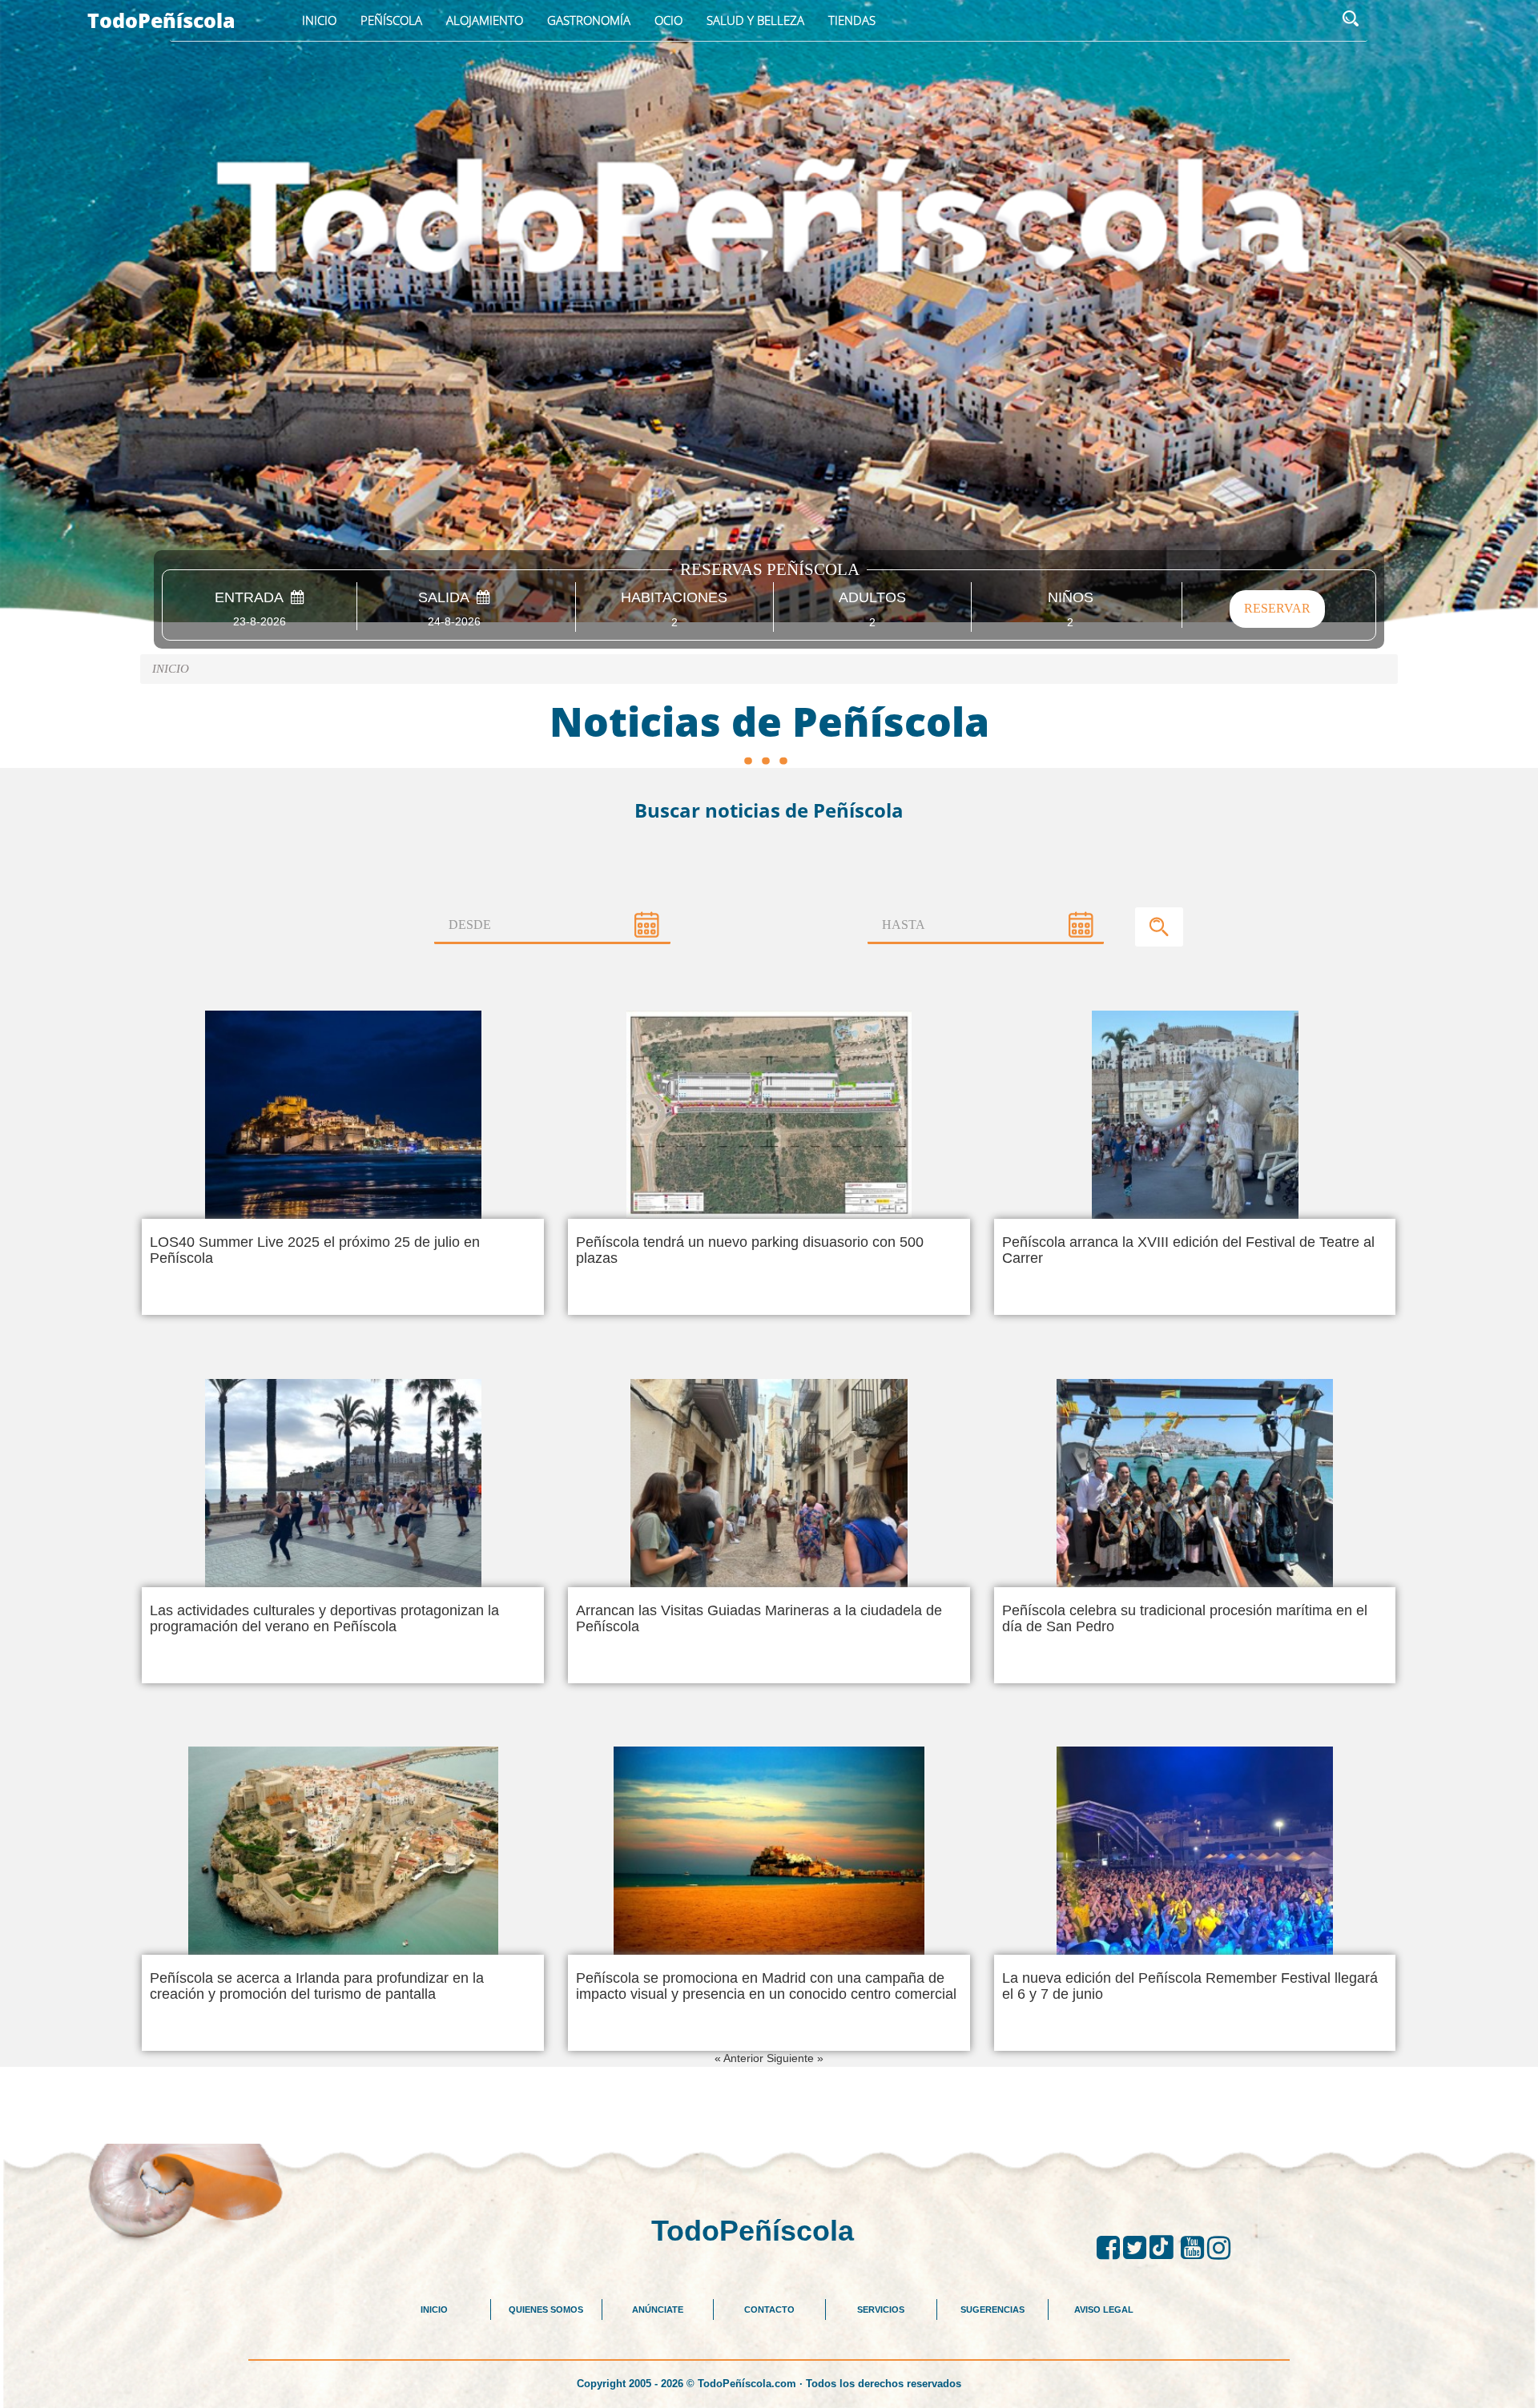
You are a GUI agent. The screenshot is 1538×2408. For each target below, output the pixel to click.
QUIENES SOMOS (546, 2310)
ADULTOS (872, 598)
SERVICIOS (881, 2310)
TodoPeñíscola (161, 20)
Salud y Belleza (755, 20)
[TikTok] (1165, 2248)
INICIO (434, 2310)
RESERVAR (1277, 608)
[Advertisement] (769, 2103)
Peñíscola (391, 20)
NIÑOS (1071, 598)
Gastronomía (589, 20)
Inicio (319, 20)
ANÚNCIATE (658, 2310)
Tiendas (852, 20)
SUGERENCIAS (992, 2310)
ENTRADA (253, 598)
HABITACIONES (674, 598)
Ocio (668, 20)
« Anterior (741, 2058)
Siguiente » (795, 2058)
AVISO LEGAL (1104, 2310)
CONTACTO (769, 2310)
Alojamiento (485, 20)
